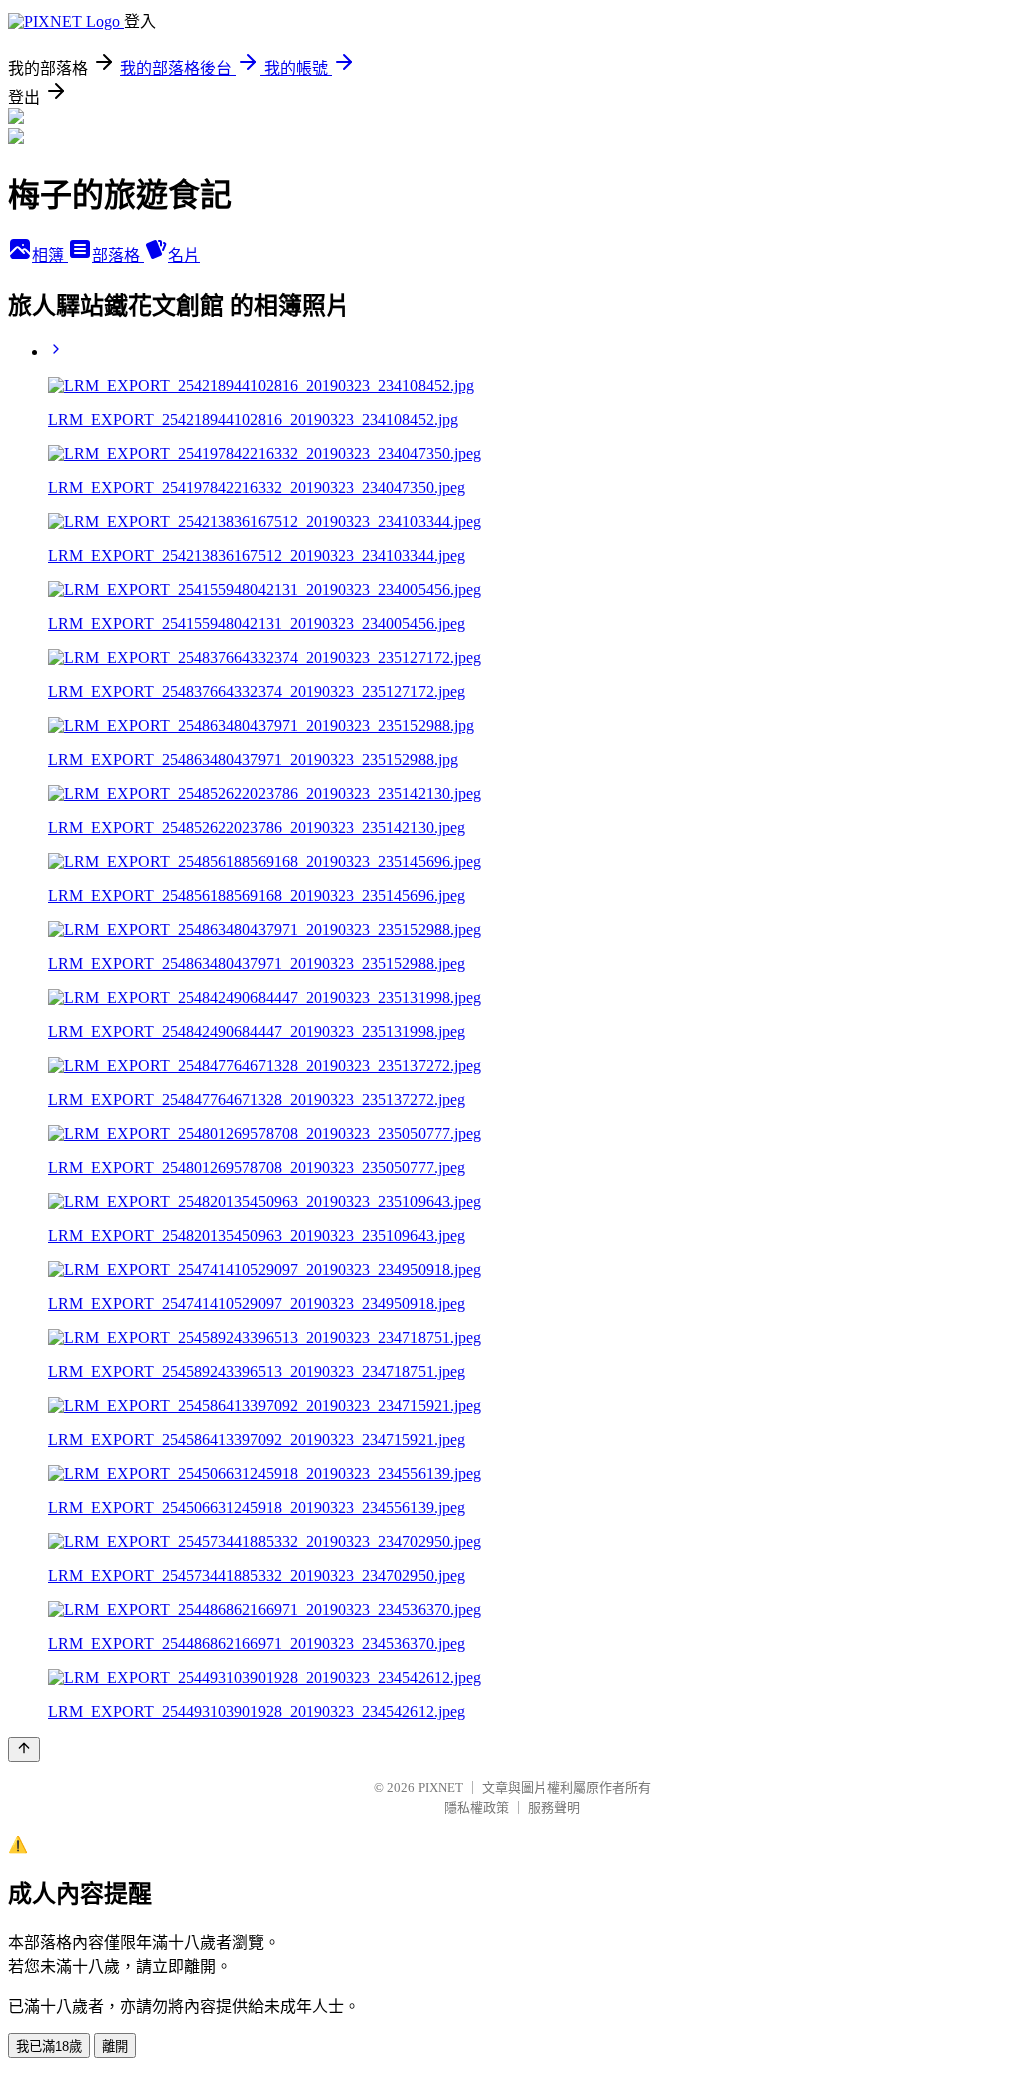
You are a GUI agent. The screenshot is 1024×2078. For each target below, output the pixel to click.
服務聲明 (554, 1807)
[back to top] (24, 1749)
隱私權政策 (476, 1807)
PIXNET (440, 1787)
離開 (115, 2046)
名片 (184, 255)
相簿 (50, 255)
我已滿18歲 (49, 2046)
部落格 (118, 255)
